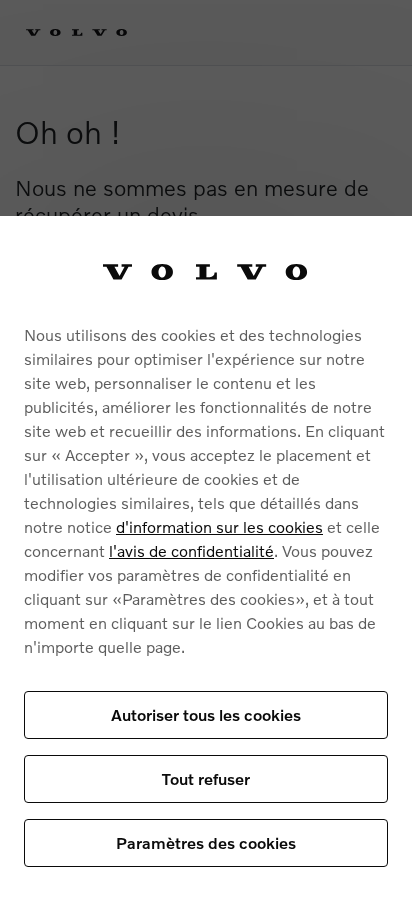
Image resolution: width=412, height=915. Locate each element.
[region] (206, 565)
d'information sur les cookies (219, 526)
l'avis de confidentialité (191, 550)
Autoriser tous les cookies (206, 714)
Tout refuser (206, 778)
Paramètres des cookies (206, 842)
